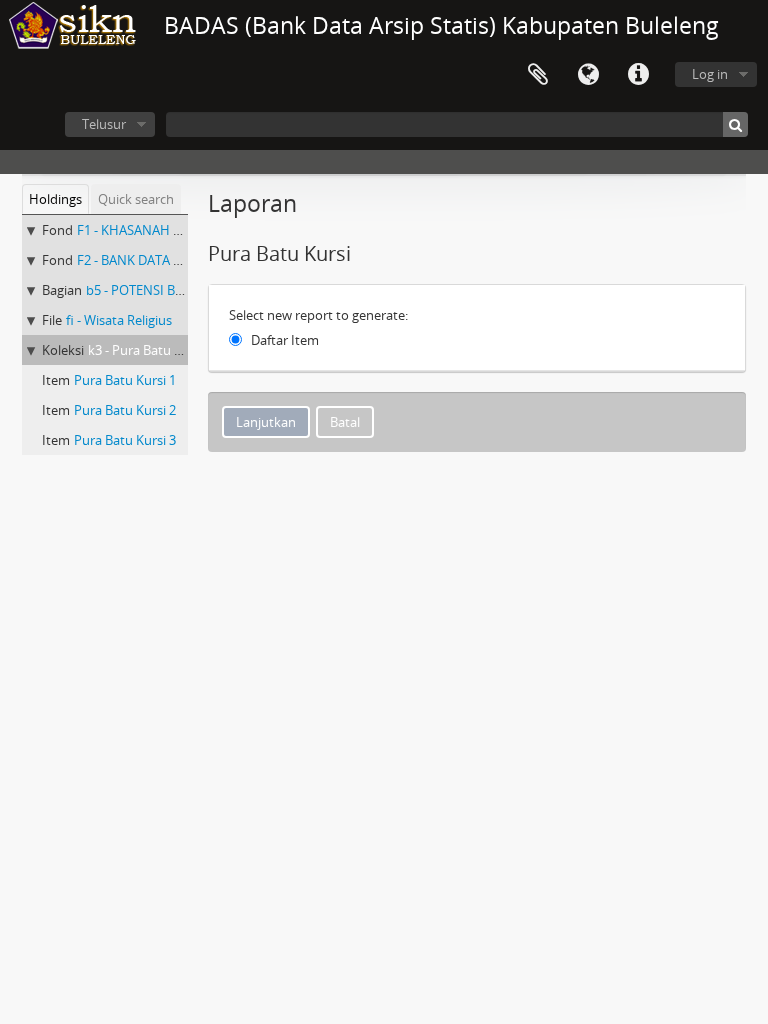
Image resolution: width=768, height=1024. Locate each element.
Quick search (136, 199)
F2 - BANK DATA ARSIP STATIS (164, 260)
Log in (710, 74)
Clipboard (538, 75)
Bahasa (588, 75)
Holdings (55, 199)
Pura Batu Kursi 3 (125, 440)
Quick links (638, 75)
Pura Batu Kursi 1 (125, 380)
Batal (345, 422)
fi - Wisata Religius (119, 320)
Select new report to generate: (318, 315)
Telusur (104, 124)
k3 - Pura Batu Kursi (146, 350)
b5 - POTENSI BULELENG (158, 290)
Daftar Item (285, 340)
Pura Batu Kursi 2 (125, 410)
